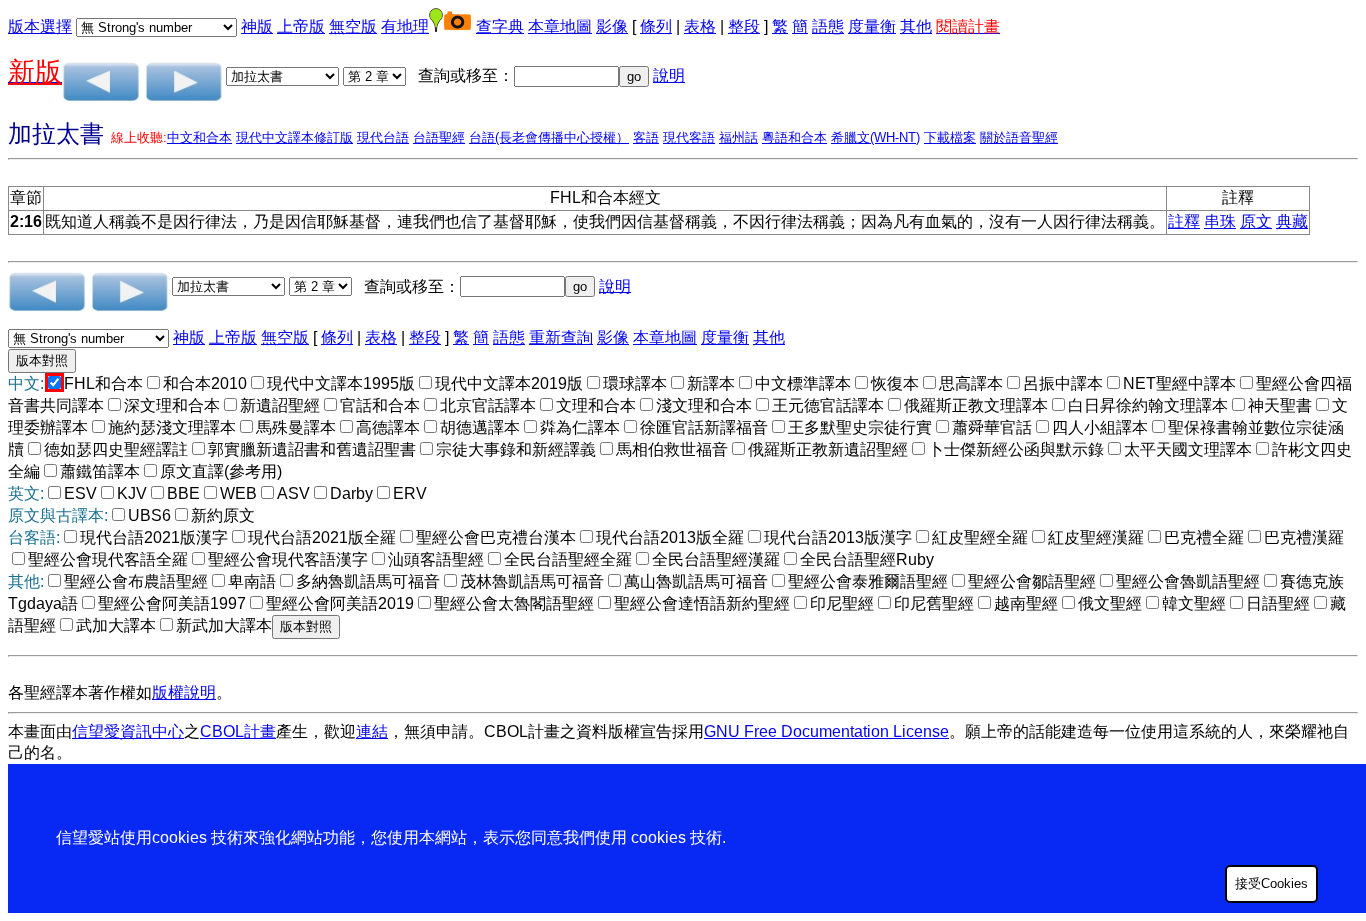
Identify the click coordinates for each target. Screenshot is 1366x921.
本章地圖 (560, 26)
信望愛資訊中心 (128, 731)
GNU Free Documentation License (826, 731)
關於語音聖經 (1019, 137)
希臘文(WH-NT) (875, 137)
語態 (828, 26)
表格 (700, 26)
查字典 (500, 26)
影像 (612, 26)
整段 (744, 26)
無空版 (353, 26)
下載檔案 (950, 137)
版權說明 (184, 692)
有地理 (405, 26)
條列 (656, 26)
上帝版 (301, 26)
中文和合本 (199, 137)
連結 (372, 731)
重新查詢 (561, 337)
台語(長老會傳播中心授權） (549, 137)
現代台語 (383, 137)
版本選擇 (40, 26)
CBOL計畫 (238, 731)
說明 (669, 75)
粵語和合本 (794, 137)
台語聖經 (439, 137)
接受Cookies (1271, 883)
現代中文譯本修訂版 (294, 137)
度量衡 (872, 26)
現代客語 (689, 137)
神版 (257, 26)
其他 (916, 26)
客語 (646, 137)
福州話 (738, 137)
